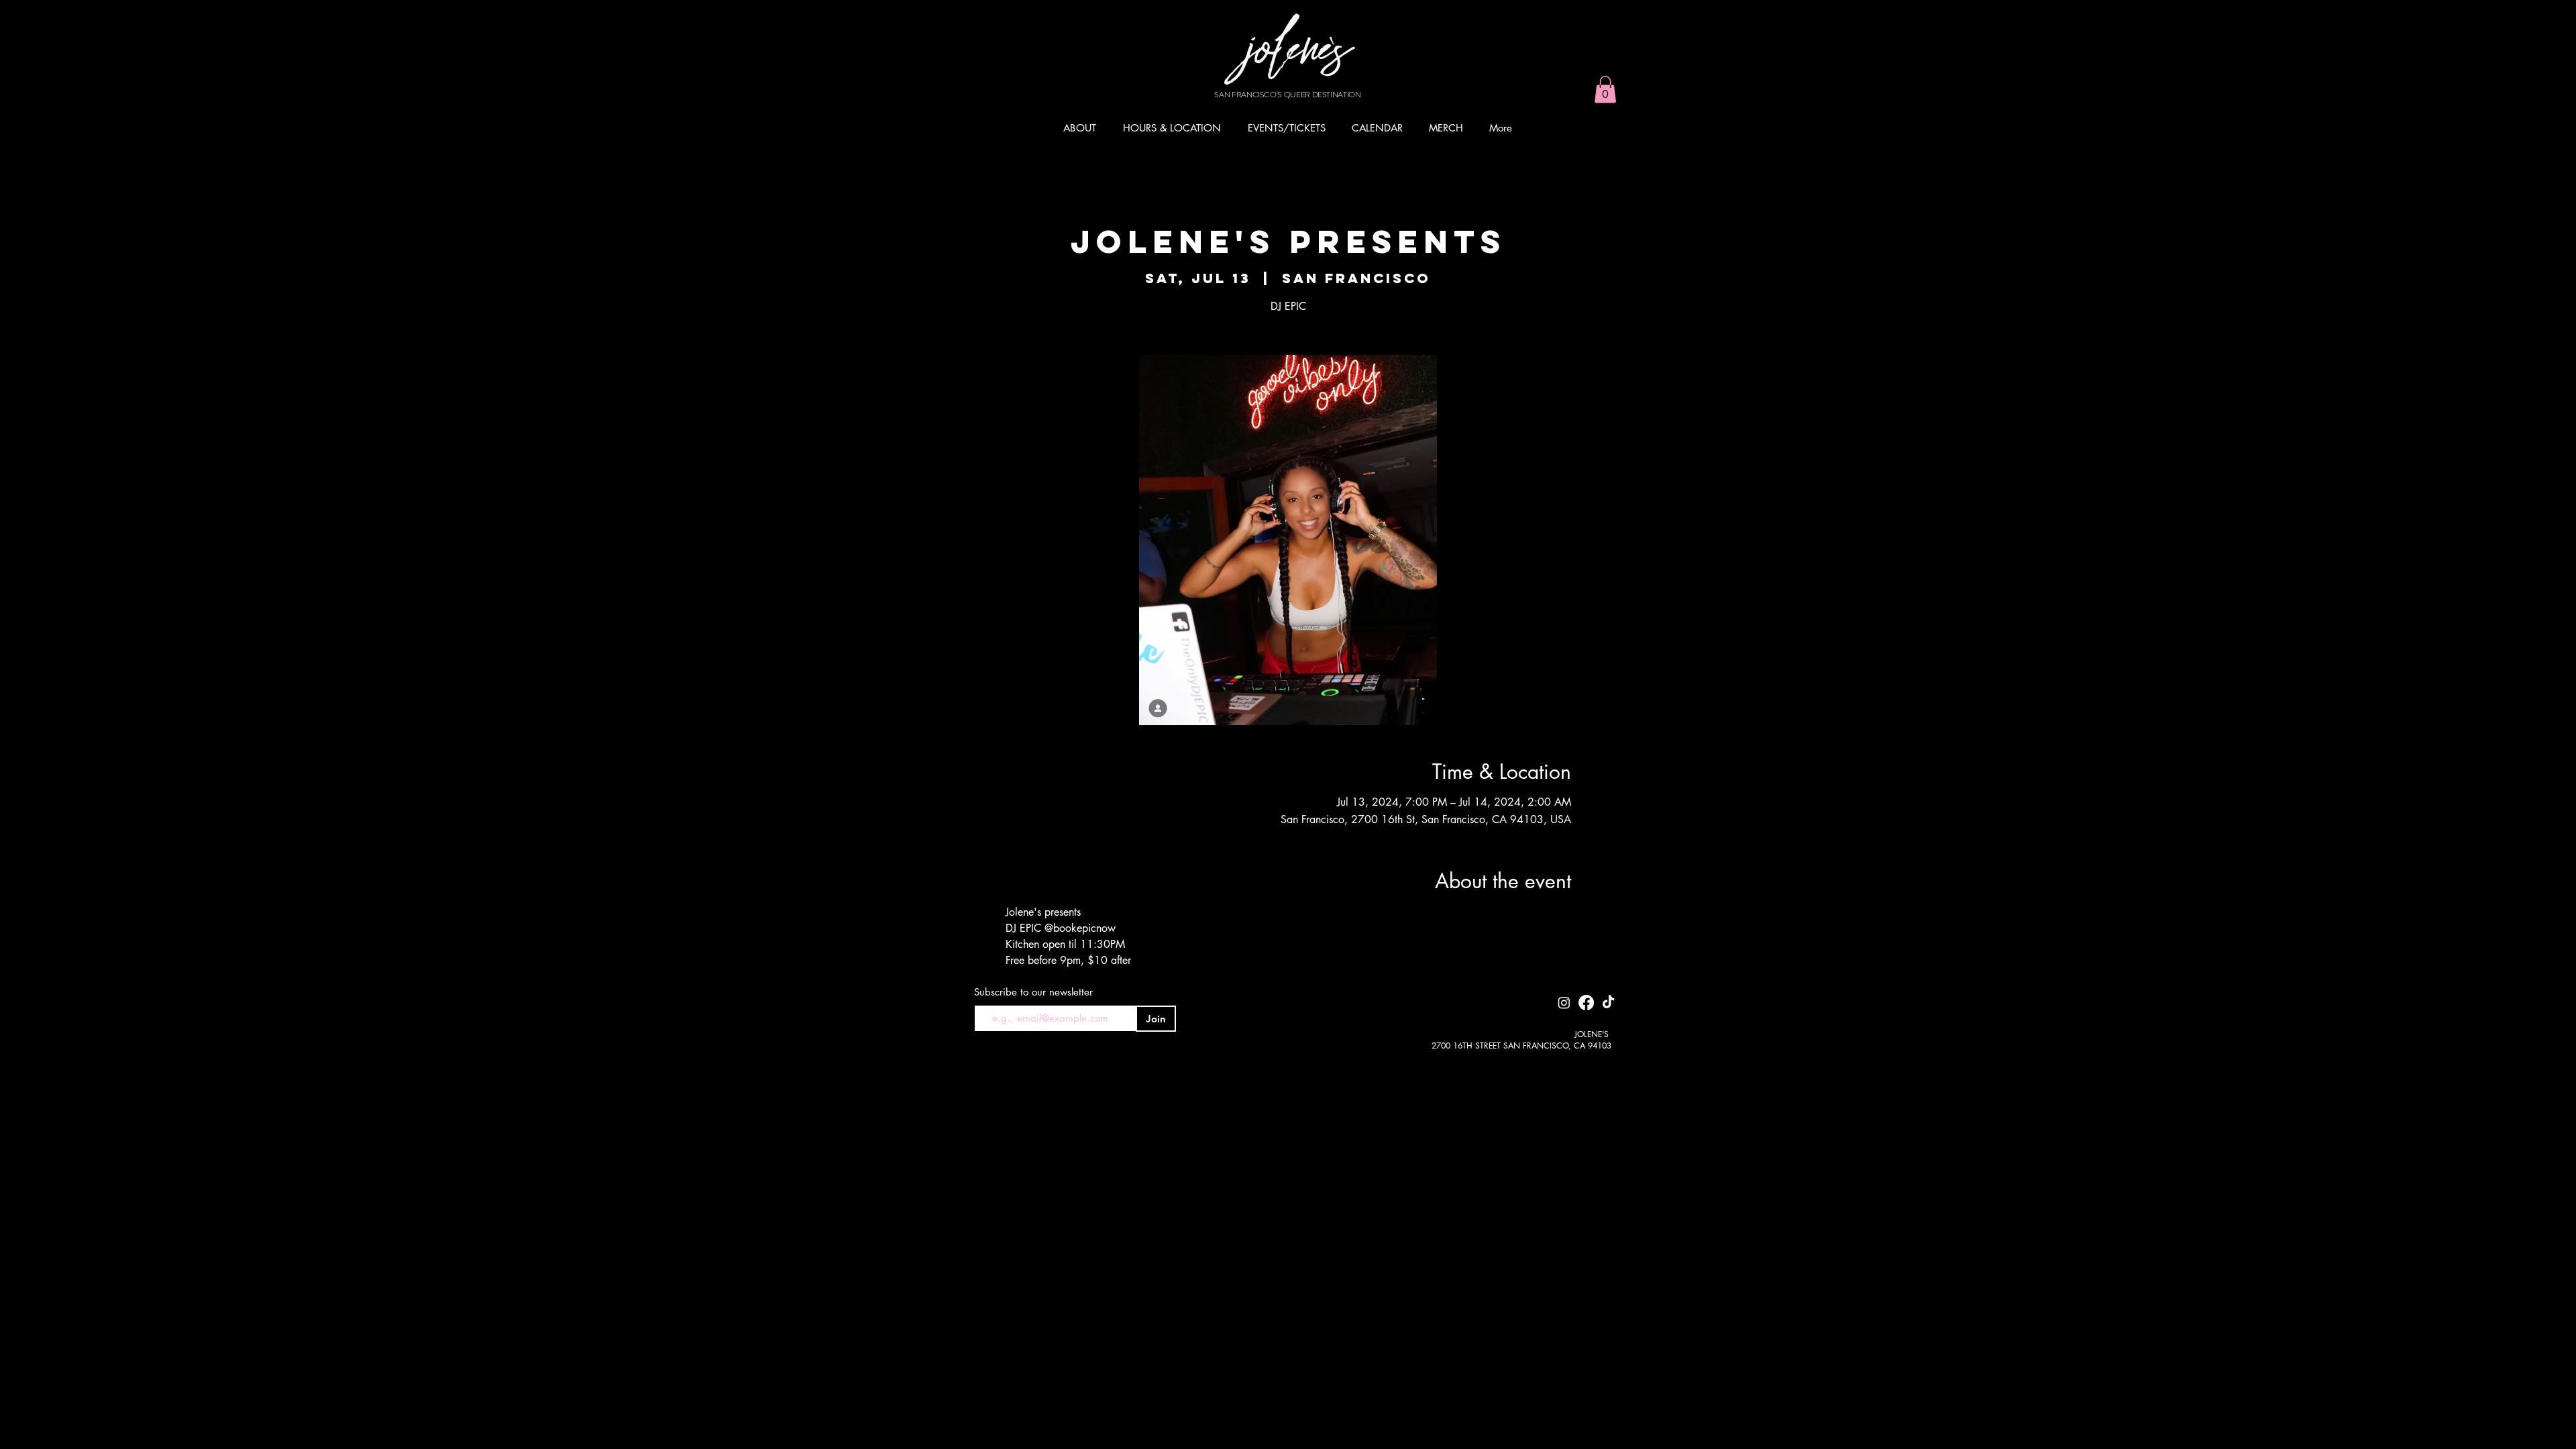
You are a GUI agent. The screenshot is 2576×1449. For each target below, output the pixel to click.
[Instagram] (1564, 1003)
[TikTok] (1608, 1003)
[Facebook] (1586, 1003)
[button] (1605, 90)
